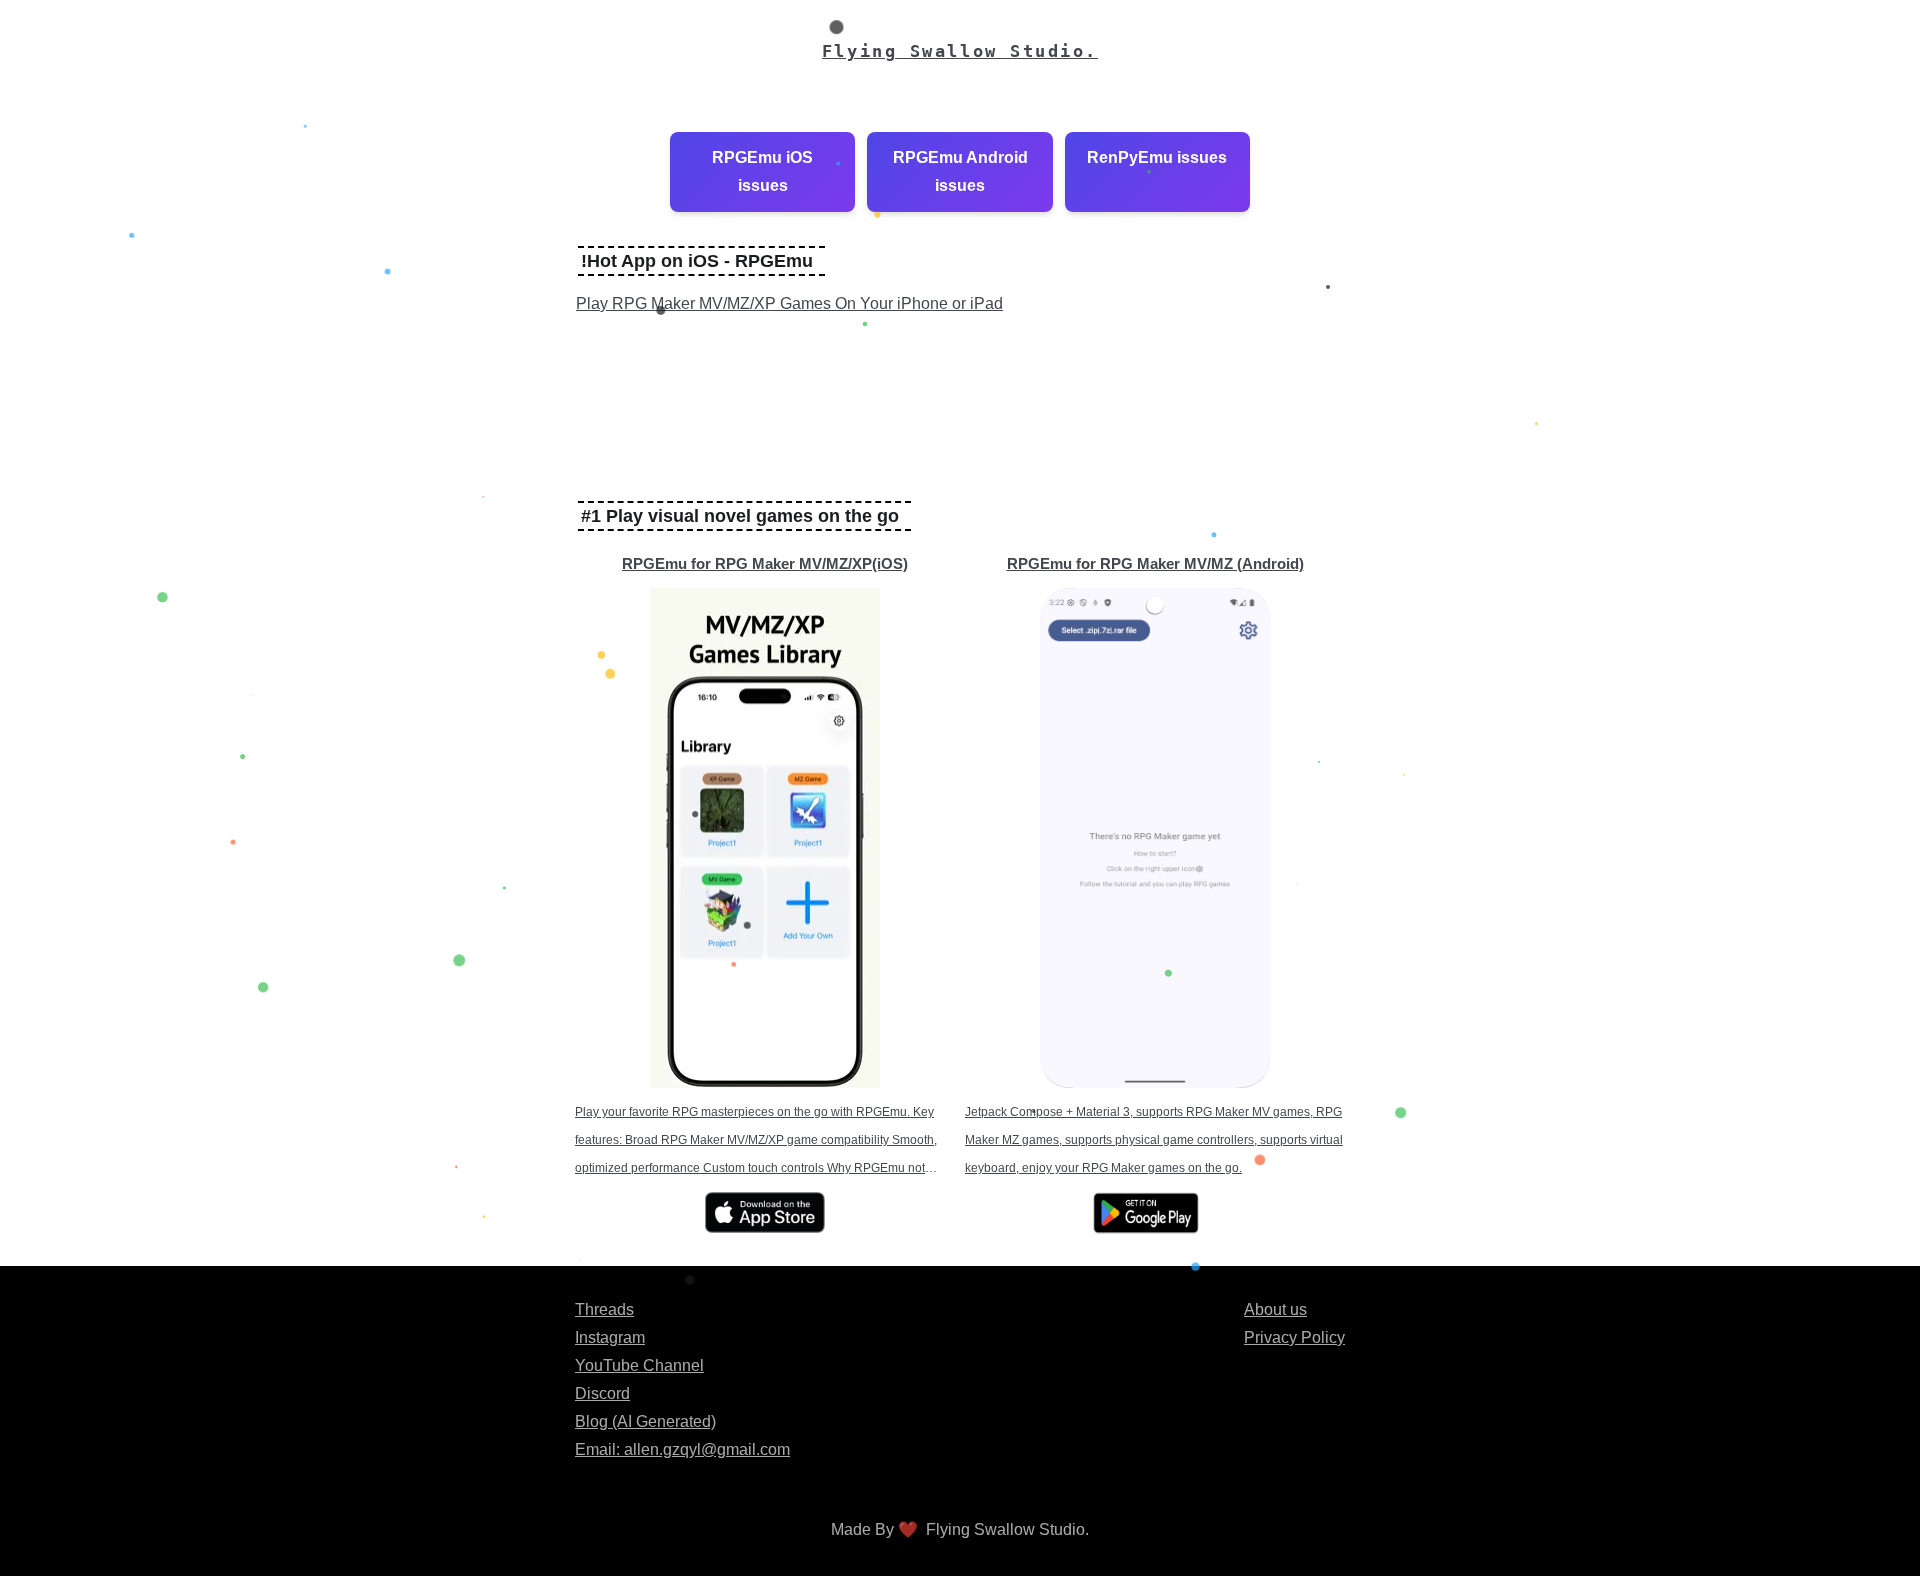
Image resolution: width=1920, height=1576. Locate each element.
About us (1275, 1309)
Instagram (610, 1337)
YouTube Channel (639, 1365)
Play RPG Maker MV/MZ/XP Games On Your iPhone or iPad (789, 303)
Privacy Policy (1294, 1337)
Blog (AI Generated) (645, 1421)
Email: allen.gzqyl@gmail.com (682, 1449)
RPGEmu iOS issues (762, 171)
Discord (602, 1393)
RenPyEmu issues (1157, 157)
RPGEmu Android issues (960, 171)
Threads (604, 1309)
